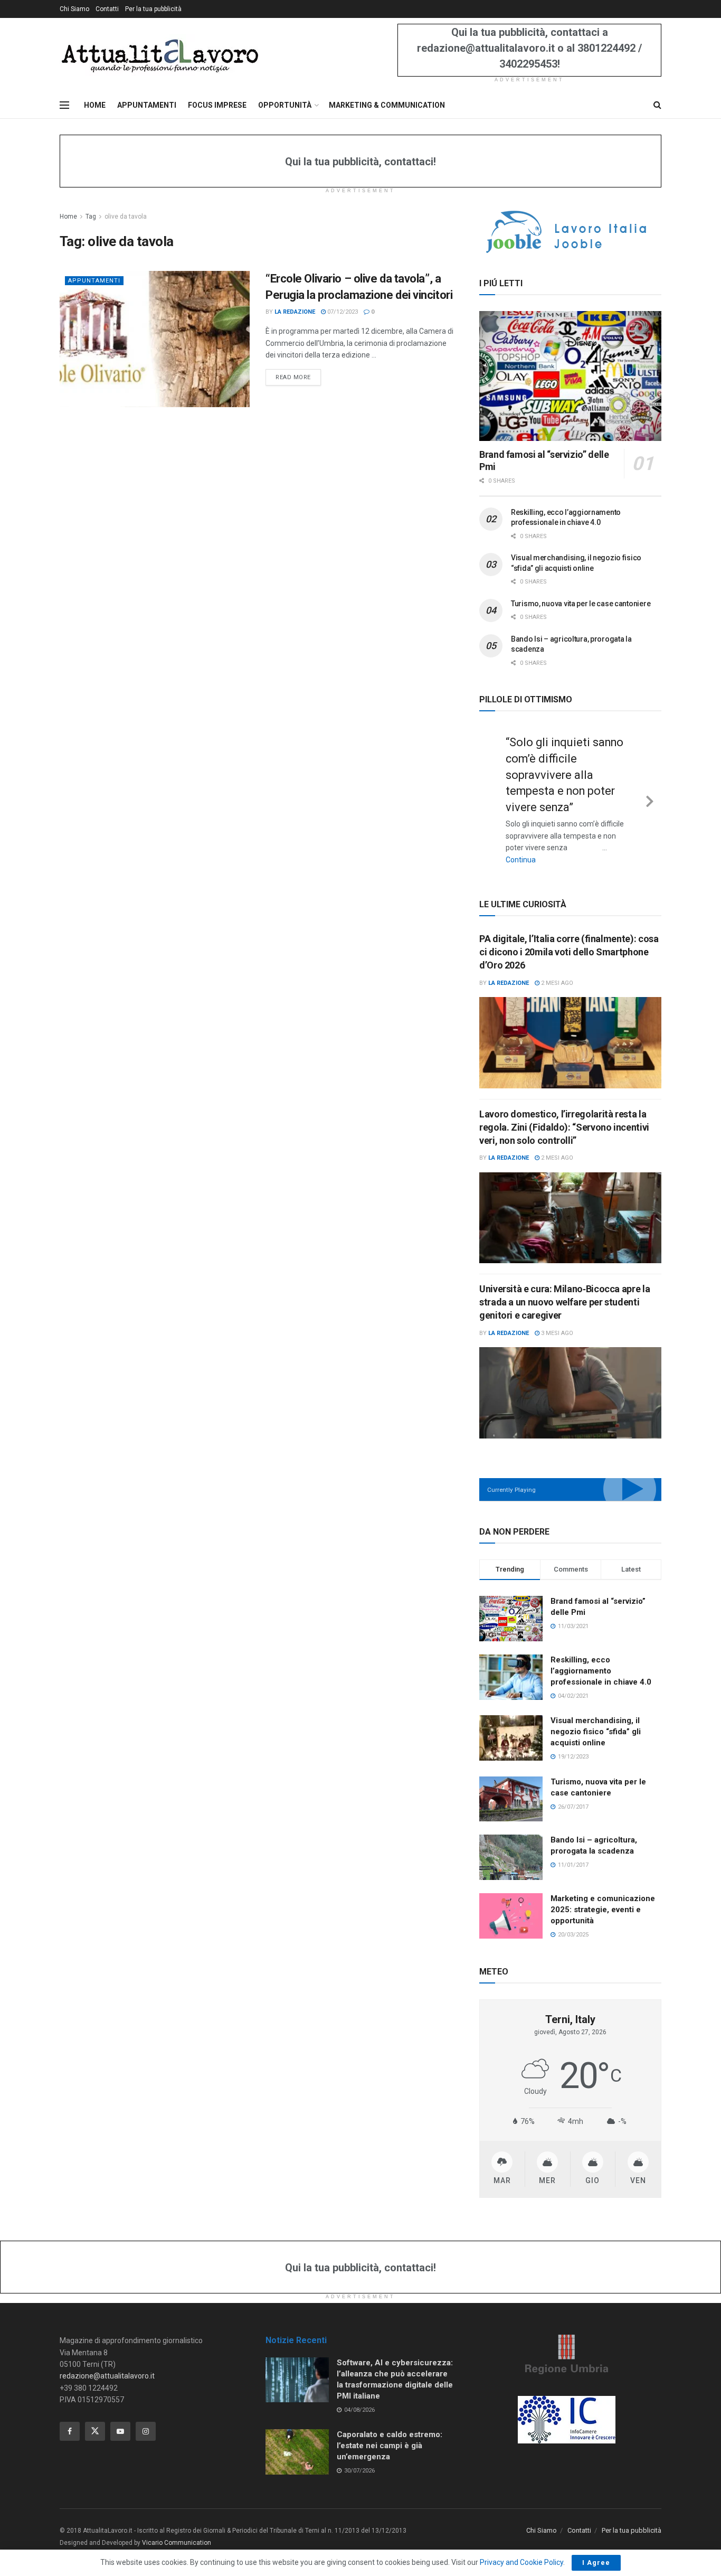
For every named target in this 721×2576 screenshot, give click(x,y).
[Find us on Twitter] (95, 2431)
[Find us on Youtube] (120, 2431)
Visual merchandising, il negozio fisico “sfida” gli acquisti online (596, 1732)
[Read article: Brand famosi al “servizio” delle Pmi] (570, 376)
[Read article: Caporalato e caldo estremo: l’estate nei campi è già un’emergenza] (297, 2452)
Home (68, 217)
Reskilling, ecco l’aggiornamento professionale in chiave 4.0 (601, 1671)
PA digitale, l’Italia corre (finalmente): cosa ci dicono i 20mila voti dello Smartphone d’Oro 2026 (569, 952)
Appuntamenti (94, 281)
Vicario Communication (177, 2543)
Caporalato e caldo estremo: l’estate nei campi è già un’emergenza (390, 2446)
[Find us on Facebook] (70, 2431)
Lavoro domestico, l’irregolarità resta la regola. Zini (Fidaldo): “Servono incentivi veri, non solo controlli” (564, 1127)
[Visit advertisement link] (570, 232)
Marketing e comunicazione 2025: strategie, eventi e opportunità (603, 1910)
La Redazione (295, 312)
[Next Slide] (650, 800)
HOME (95, 105)
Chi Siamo (74, 9)
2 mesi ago (556, 983)
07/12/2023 (342, 312)
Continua (521, 860)
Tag (91, 217)
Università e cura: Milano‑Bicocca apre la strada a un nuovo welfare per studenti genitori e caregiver (565, 1302)
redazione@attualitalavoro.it (107, 2376)
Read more (298, 377)
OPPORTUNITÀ (285, 105)
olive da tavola (126, 217)
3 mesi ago (556, 1333)
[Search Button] (657, 105)
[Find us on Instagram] (146, 2431)
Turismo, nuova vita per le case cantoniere (581, 604)
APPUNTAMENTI (147, 105)
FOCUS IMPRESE (217, 105)
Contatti (107, 9)
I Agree (596, 2563)
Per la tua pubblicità (153, 9)
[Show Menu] (64, 105)
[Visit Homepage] (160, 55)
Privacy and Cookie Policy (521, 2562)
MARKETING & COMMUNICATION (387, 105)
